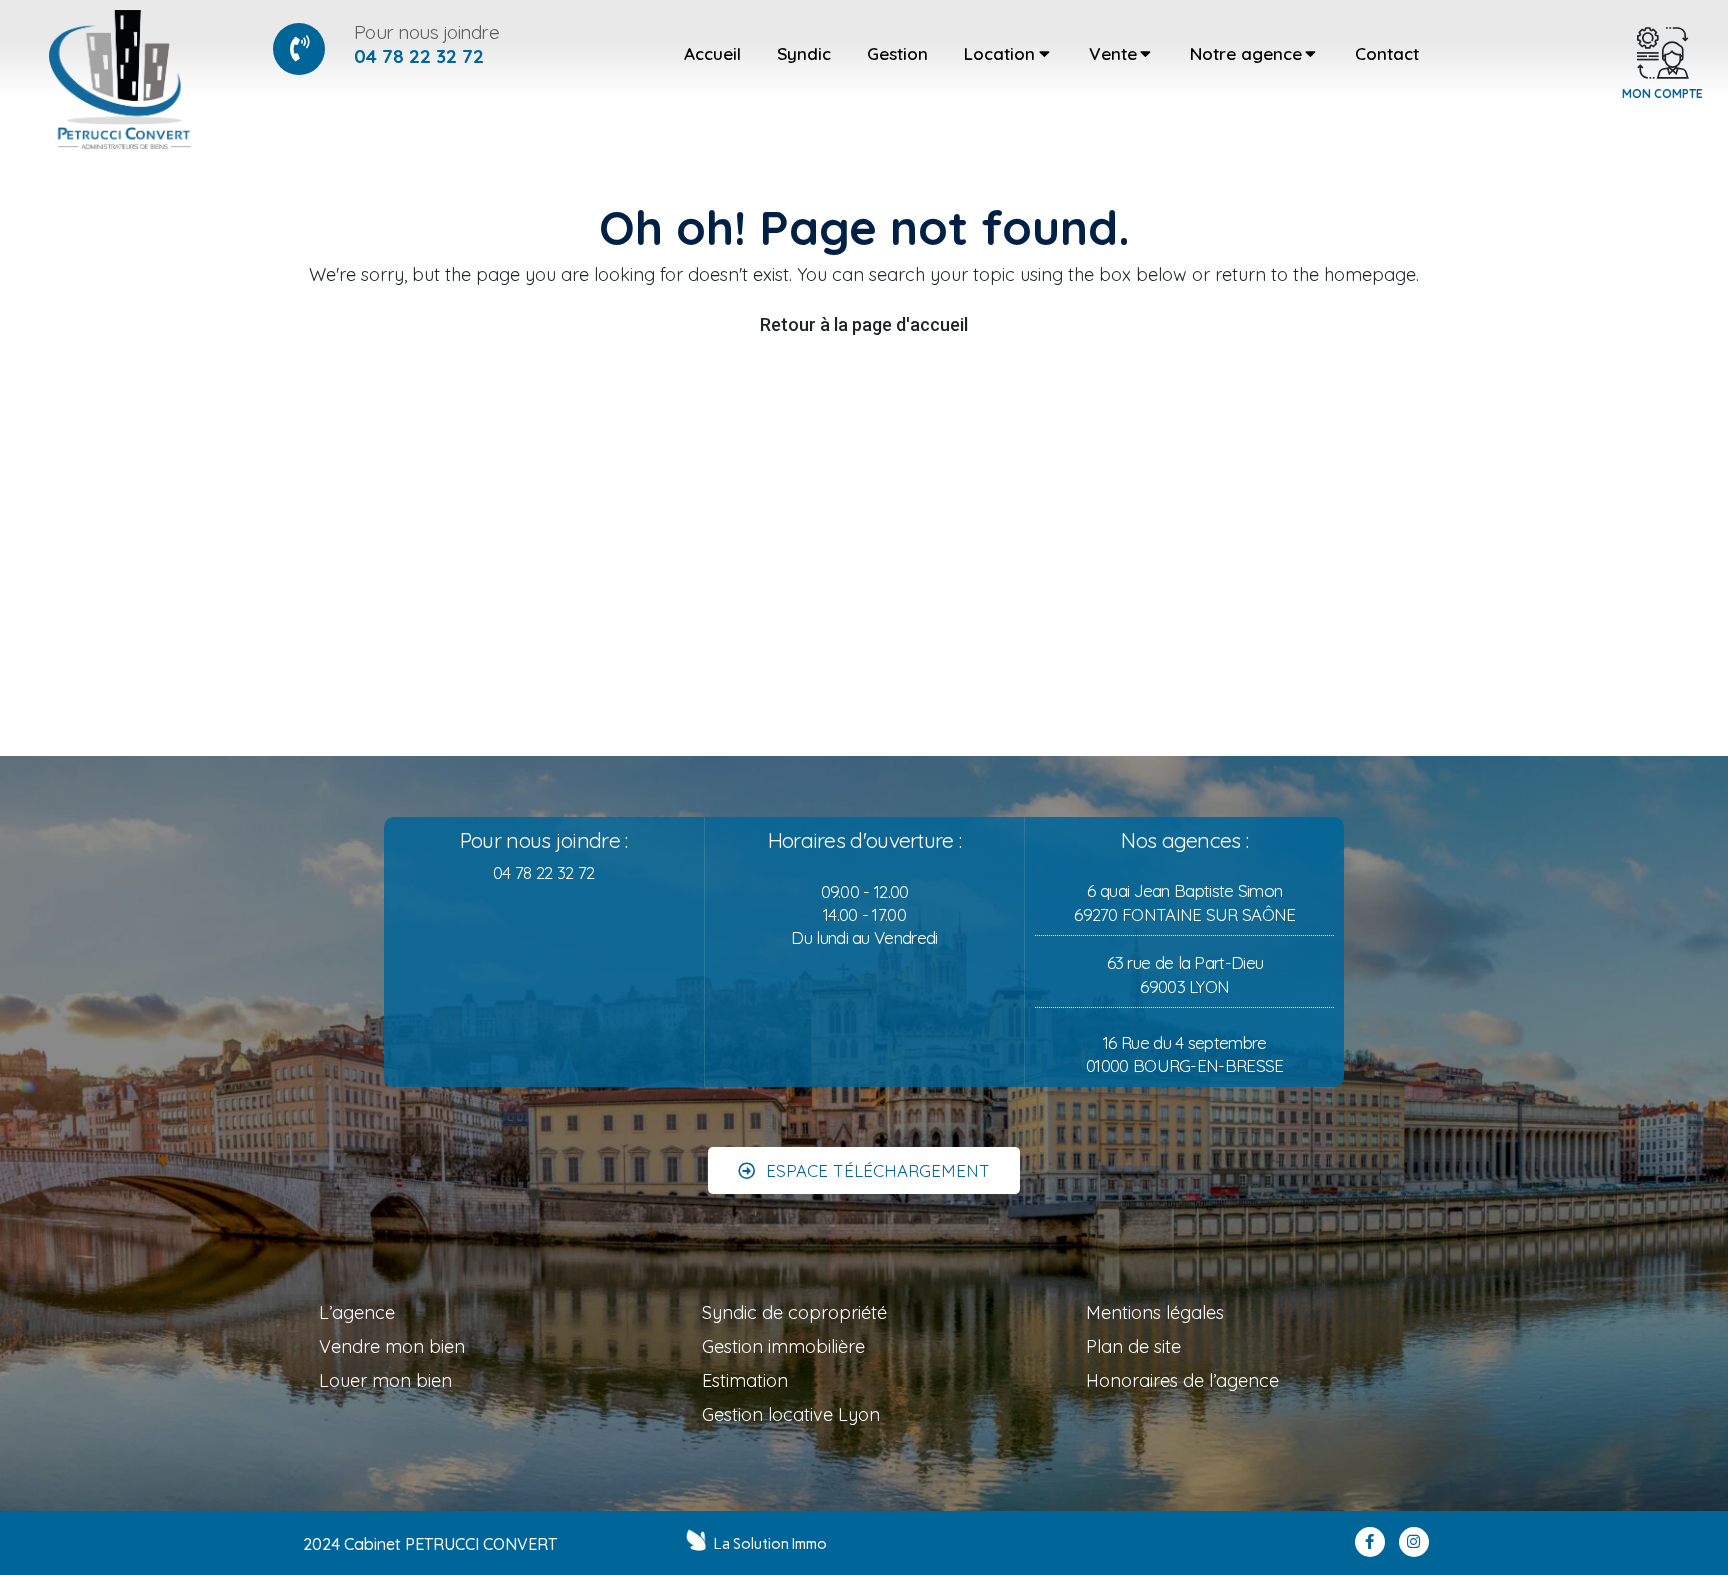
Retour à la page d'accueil (864, 324)
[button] (864, 1170)
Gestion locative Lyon (791, 1414)
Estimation (745, 1380)
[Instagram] (1414, 1542)
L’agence (357, 1312)
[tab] (712, 54)
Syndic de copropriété (794, 1312)
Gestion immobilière (783, 1346)
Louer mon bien (385, 1380)
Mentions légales (1155, 1312)
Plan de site (1133, 1346)
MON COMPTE (1662, 93)
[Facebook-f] (1370, 1542)
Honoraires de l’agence (1182, 1380)
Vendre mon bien (392, 1346)
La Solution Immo (770, 1544)
